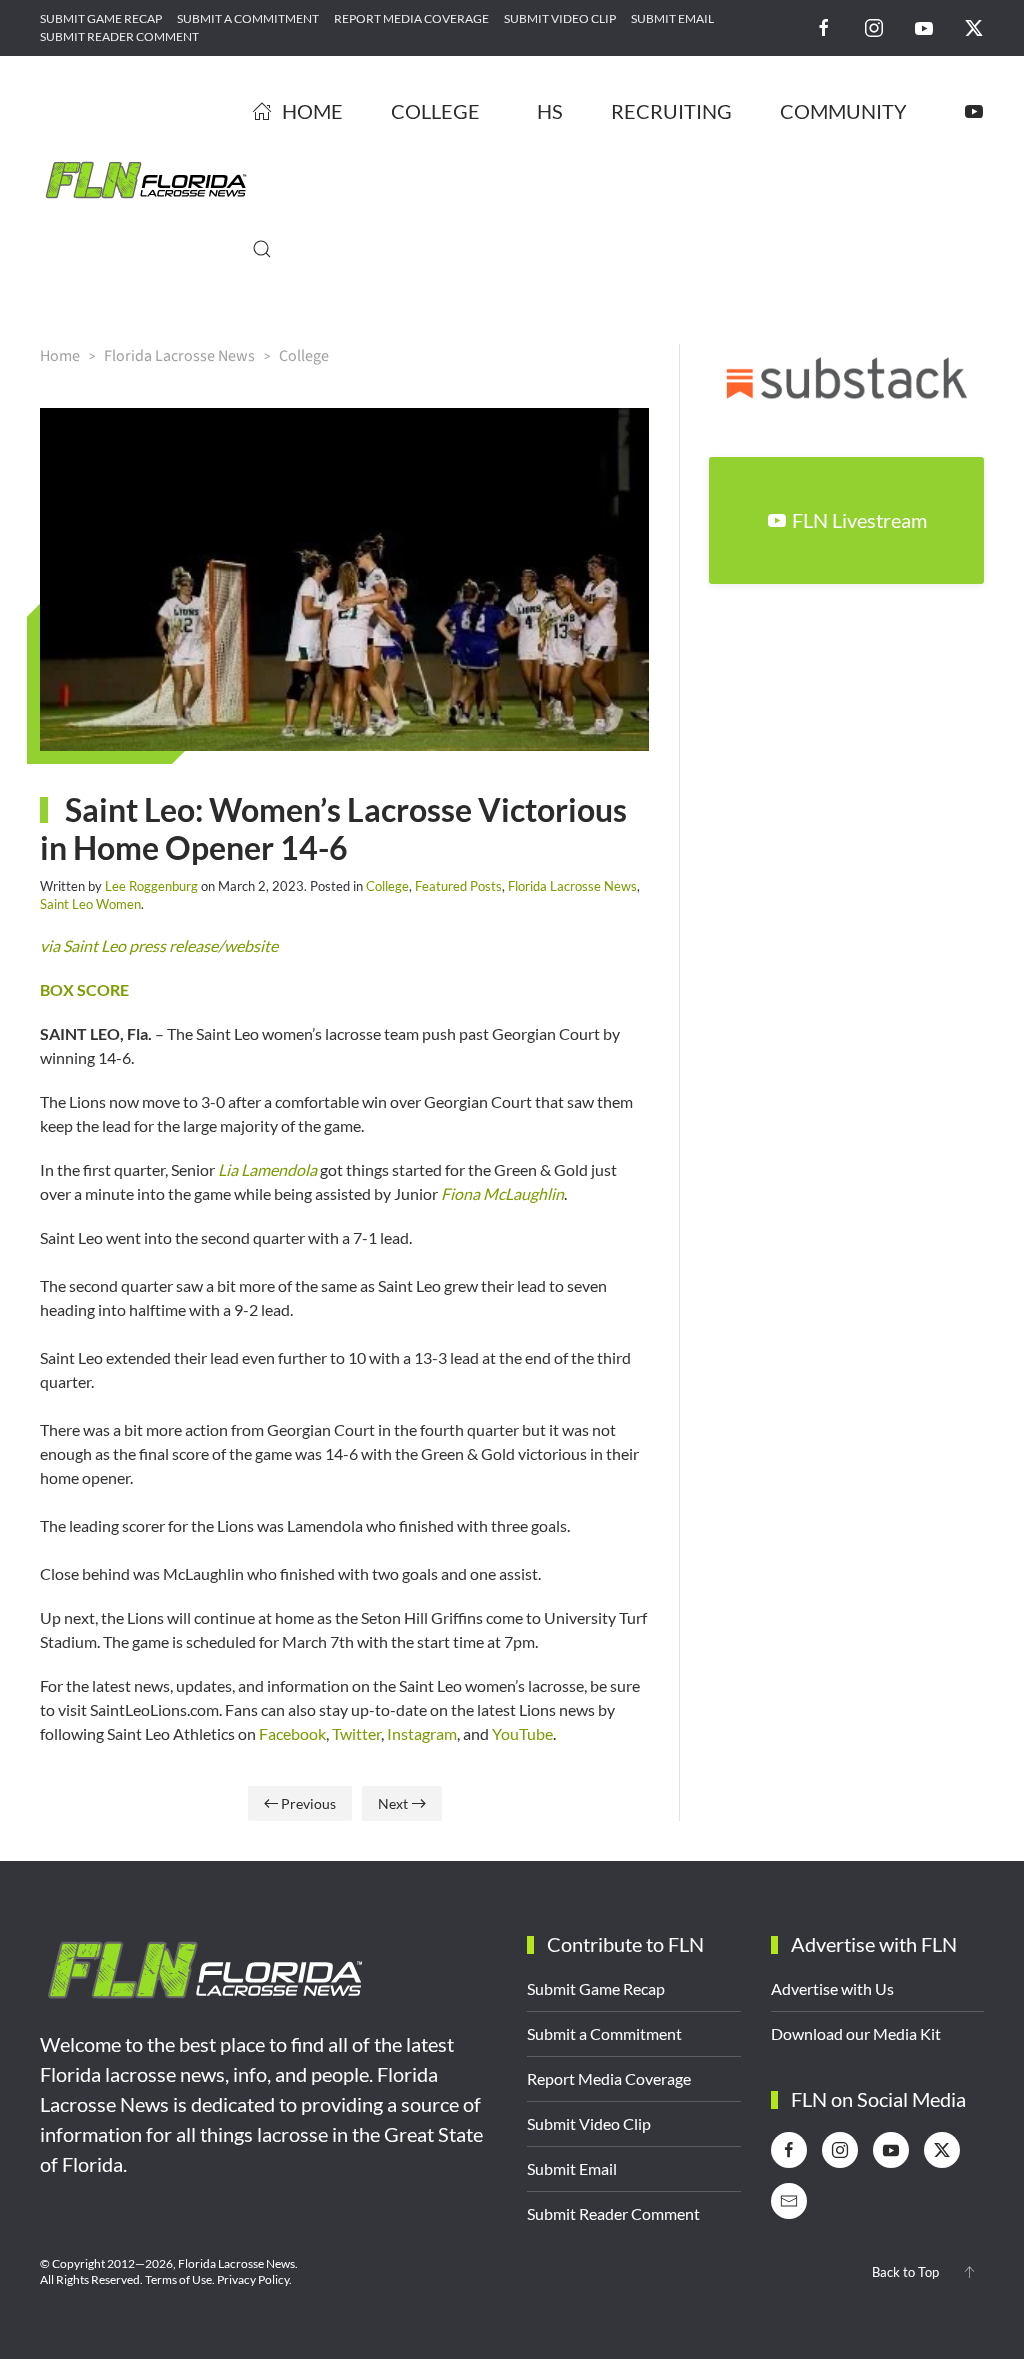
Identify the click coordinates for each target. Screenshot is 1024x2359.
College (387, 886)
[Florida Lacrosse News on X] (974, 26)
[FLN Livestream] (974, 111)
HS (550, 111)
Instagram (422, 1733)
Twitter (356, 1733)
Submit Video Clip (560, 18)
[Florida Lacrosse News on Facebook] (824, 26)
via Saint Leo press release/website (159, 945)
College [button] (435, 111)
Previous (308, 1803)
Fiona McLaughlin (502, 1193)
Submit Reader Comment (119, 36)
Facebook (292, 1733)
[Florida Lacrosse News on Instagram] (874, 26)
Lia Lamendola (267, 1169)
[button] (262, 249)
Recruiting (671, 111)
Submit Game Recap (101, 18)
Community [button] (843, 111)
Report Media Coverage (411, 18)
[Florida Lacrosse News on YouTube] (924, 26)
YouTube (522, 1733)
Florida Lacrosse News (572, 886)
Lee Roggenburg (151, 886)
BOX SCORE (84, 989)
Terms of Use (178, 2279)
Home (312, 111)
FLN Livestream (859, 520)
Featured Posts (458, 886)
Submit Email (672, 18)
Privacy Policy (253, 2279)
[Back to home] (146, 180)
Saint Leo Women (90, 904)
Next (393, 1803)
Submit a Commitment (248, 18)
